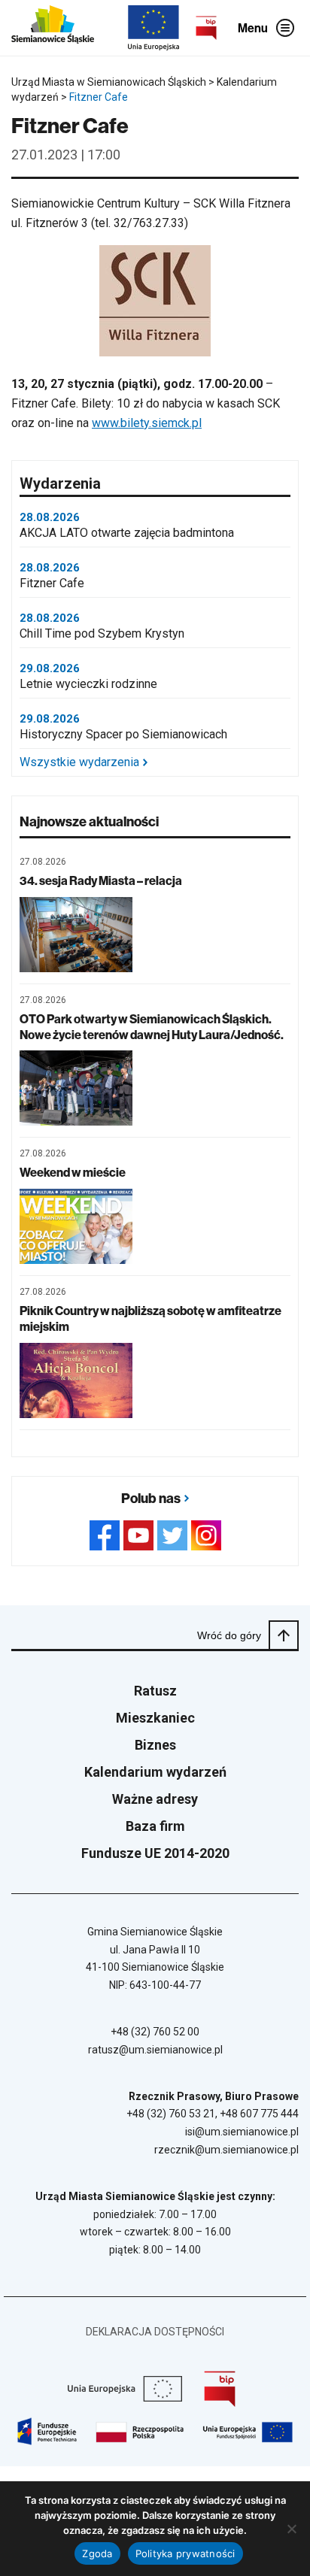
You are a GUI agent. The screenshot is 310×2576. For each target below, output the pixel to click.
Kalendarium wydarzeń (155, 1772)
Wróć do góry (229, 1635)
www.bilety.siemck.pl (147, 423)
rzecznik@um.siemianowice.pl (226, 2150)
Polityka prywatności (185, 2553)
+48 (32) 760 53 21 (171, 2114)
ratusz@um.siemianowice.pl (155, 2050)
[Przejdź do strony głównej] (53, 28)
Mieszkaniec (155, 1718)
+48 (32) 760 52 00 (155, 2032)
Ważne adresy (155, 1799)
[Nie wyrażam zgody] (291, 2529)
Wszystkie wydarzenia (79, 762)
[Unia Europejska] (153, 28)
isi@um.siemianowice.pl (242, 2132)
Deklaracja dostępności (155, 2332)
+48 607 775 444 (259, 2114)
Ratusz (155, 1691)
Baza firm (155, 1826)
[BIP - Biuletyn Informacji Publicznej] (206, 28)
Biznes (155, 1745)
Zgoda (97, 2553)
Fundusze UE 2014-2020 (155, 1853)
